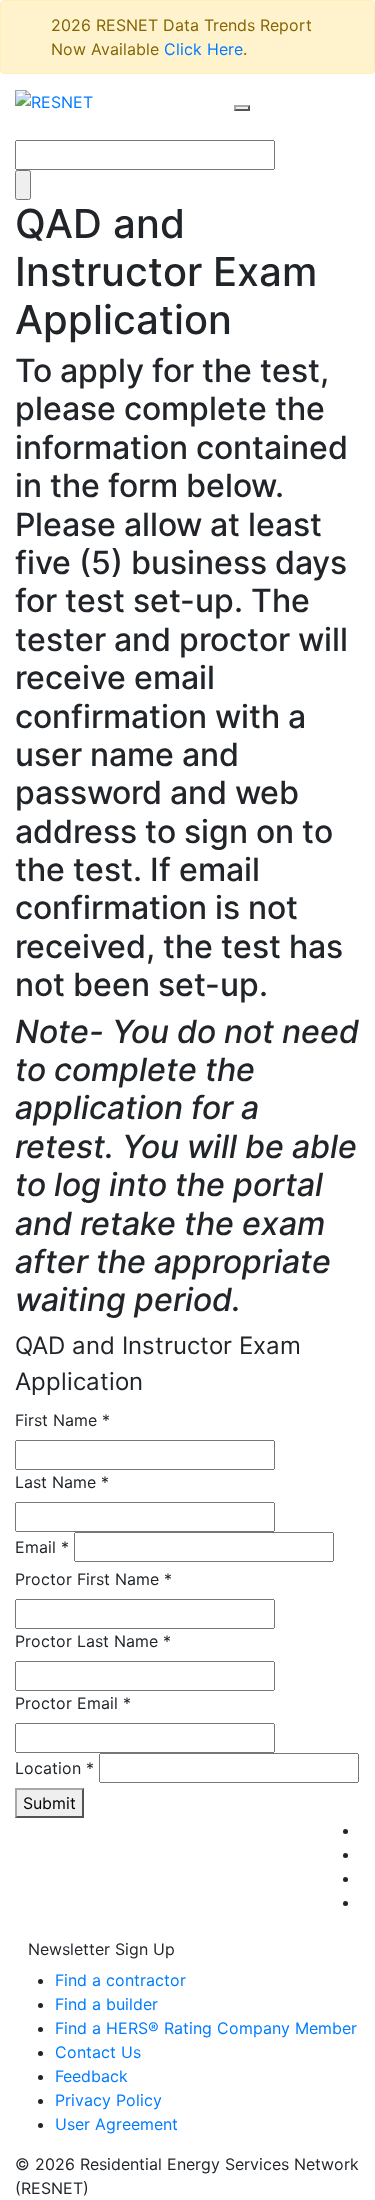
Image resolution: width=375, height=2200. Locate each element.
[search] (242, 108)
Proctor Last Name (93, 1641)
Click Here (203, 49)
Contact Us (98, 2052)
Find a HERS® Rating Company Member (206, 2028)
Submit (49, 1803)
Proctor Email (73, 1703)
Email (42, 1547)
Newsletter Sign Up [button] (101, 1949)
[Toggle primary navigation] (263, 127)
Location (54, 1768)
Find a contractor (120, 1980)
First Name (62, 1420)
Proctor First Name (93, 1579)
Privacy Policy (108, 2100)
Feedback (91, 2076)
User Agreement (116, 2124)
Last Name (62, 1482)
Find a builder (106, 2004)
